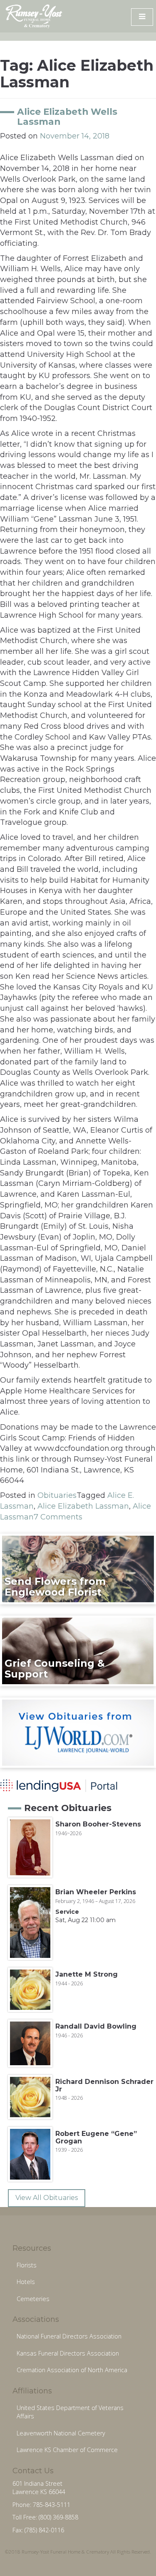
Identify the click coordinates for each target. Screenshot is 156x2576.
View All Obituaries (47, 2198)
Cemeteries (33, 2299)
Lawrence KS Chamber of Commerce (67, 2450)
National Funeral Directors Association (69, 2336)
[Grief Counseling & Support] (78, 1650)
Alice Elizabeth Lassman (83, 1506)
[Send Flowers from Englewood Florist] (78, 1569)
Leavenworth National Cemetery (61, 2433)
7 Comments (58, 1517)
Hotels (26, 2282)
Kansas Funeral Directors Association (68, 2353)
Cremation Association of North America (72, 2370)
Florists (27, 2265)
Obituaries (57, 1495)
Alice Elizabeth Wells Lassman (67, 116)
